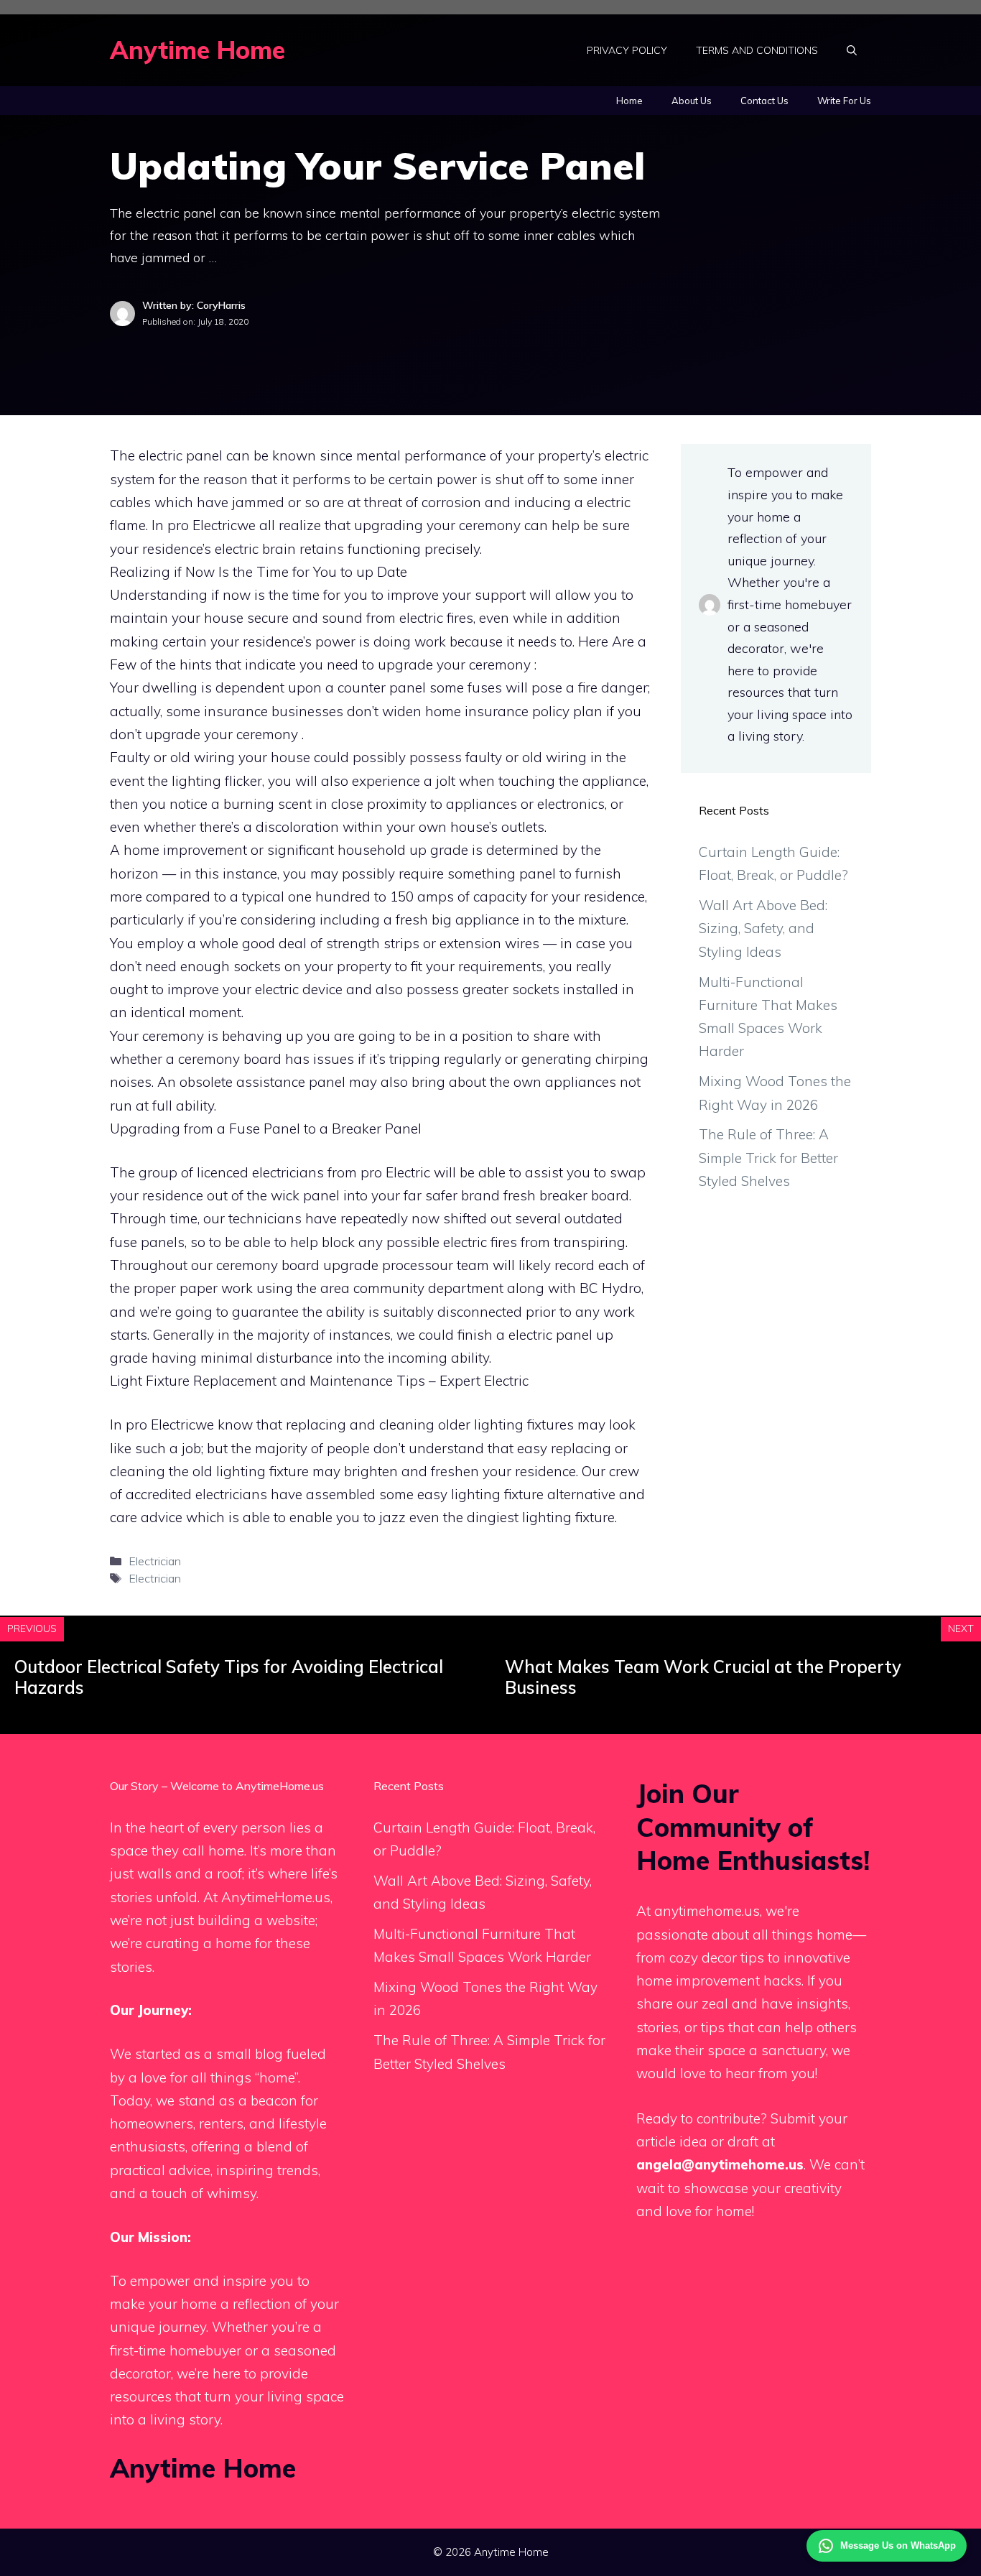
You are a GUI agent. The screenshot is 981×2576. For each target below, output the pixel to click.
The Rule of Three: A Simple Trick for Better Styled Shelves (768, 1158)
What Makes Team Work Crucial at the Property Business (703, 1677)
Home (629, 101)
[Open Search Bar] (852, 50)
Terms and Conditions (757, 50)
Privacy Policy (627, 50)
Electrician (155, 1561)
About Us (692, 101)
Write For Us (844, 101)
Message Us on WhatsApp (898, 2545)
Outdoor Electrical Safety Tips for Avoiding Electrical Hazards (229, 1677)
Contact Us (764, 101)
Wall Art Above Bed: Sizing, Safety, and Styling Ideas (763, 928)
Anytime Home (197, 50)
